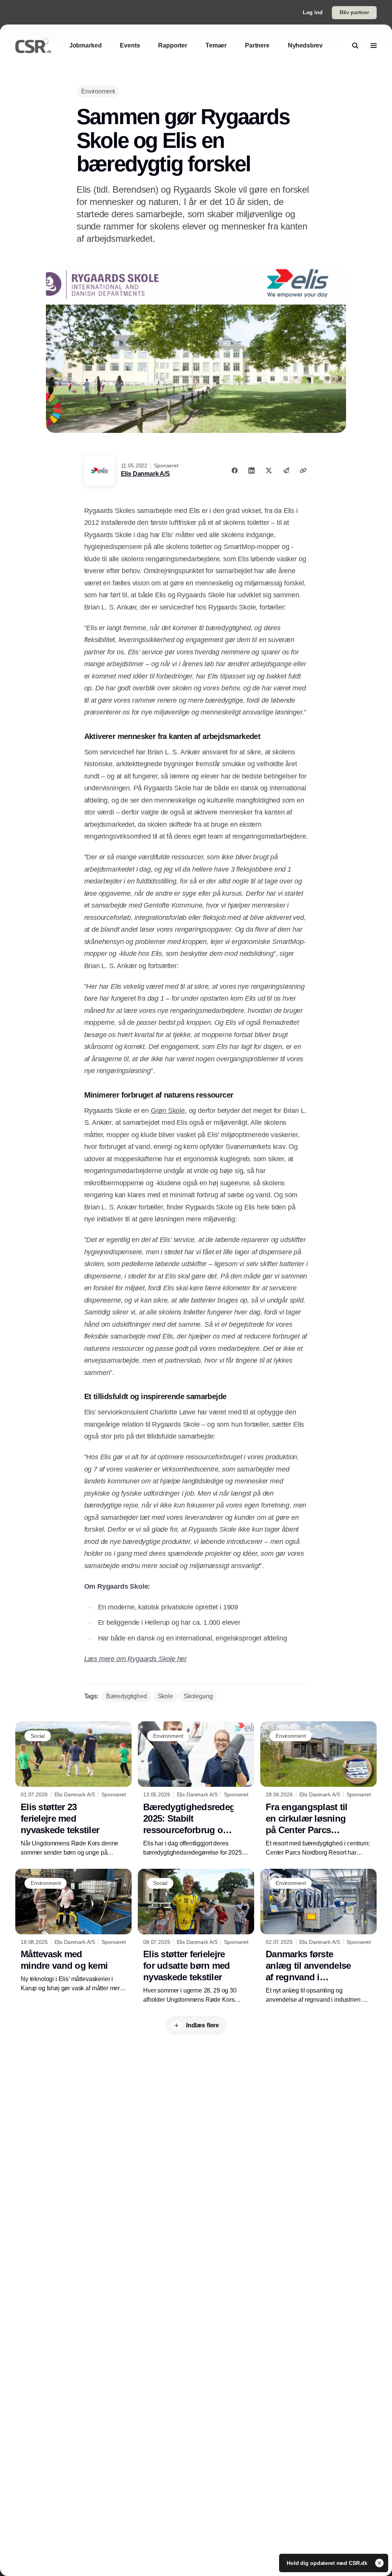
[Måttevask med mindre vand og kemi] (73, 1931)
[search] (355, 46)
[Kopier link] (303, 470)
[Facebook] (235, 470)
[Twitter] (269, 470)
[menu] (374, 46)
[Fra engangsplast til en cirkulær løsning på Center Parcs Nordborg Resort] (318, 1789)
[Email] (286, 470)
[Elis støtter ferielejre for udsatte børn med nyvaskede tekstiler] (196, 1937)
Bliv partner (354, 12)
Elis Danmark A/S (145, 474)
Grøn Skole (168, 1111)
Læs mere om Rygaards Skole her (136, 1659)
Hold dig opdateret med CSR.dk (328, 2563)
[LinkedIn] (252, 470)
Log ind (313, 12)
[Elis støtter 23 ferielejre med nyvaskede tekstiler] (73, 1789)
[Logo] (33, 46)
